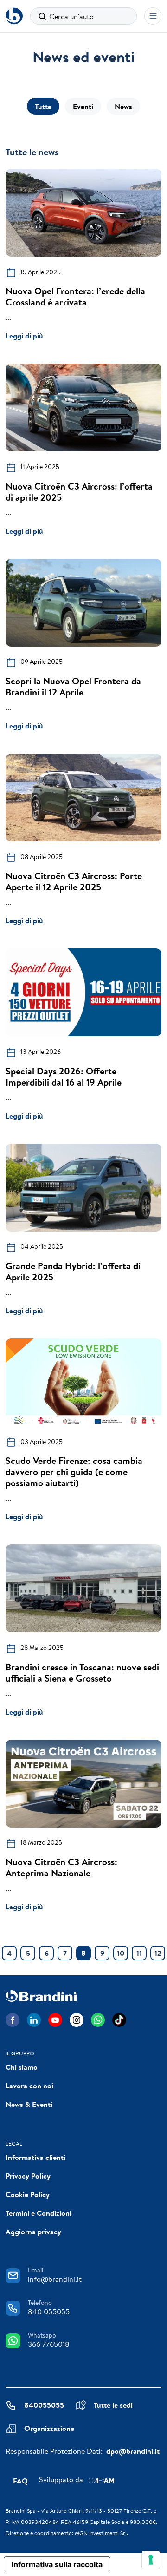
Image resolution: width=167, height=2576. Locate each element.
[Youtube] (55, 2020)
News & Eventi (29, 2104)
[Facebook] (13, 2020)
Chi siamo (22, 2067)
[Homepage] (14, 16)
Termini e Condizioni (39, 2213)
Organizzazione (49, 2428)
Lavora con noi (29, 2086)
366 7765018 (49, 2344)
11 (139, 1953)
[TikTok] (119, 2020)
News (123, 106)
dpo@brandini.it (133, 2451)
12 (158, 1953)
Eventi (83, 106)
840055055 (44, 2405)
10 (121, 1953)
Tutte (43, 106)
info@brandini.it (55, 2279)
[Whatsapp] (98, 2020)
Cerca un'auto (71, 16)
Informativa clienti (35, 2157)
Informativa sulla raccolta (57, 2564)
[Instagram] (77, 2020)
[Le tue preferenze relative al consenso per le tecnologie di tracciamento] (151, 2560)
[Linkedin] (34, 2020)
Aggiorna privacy (33, 2232)
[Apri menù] (153, 16)
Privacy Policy (28, 2176)
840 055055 (49, 2311)
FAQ (20, 2481)
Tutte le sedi (113, 2405)
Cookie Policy (28, 2194)
